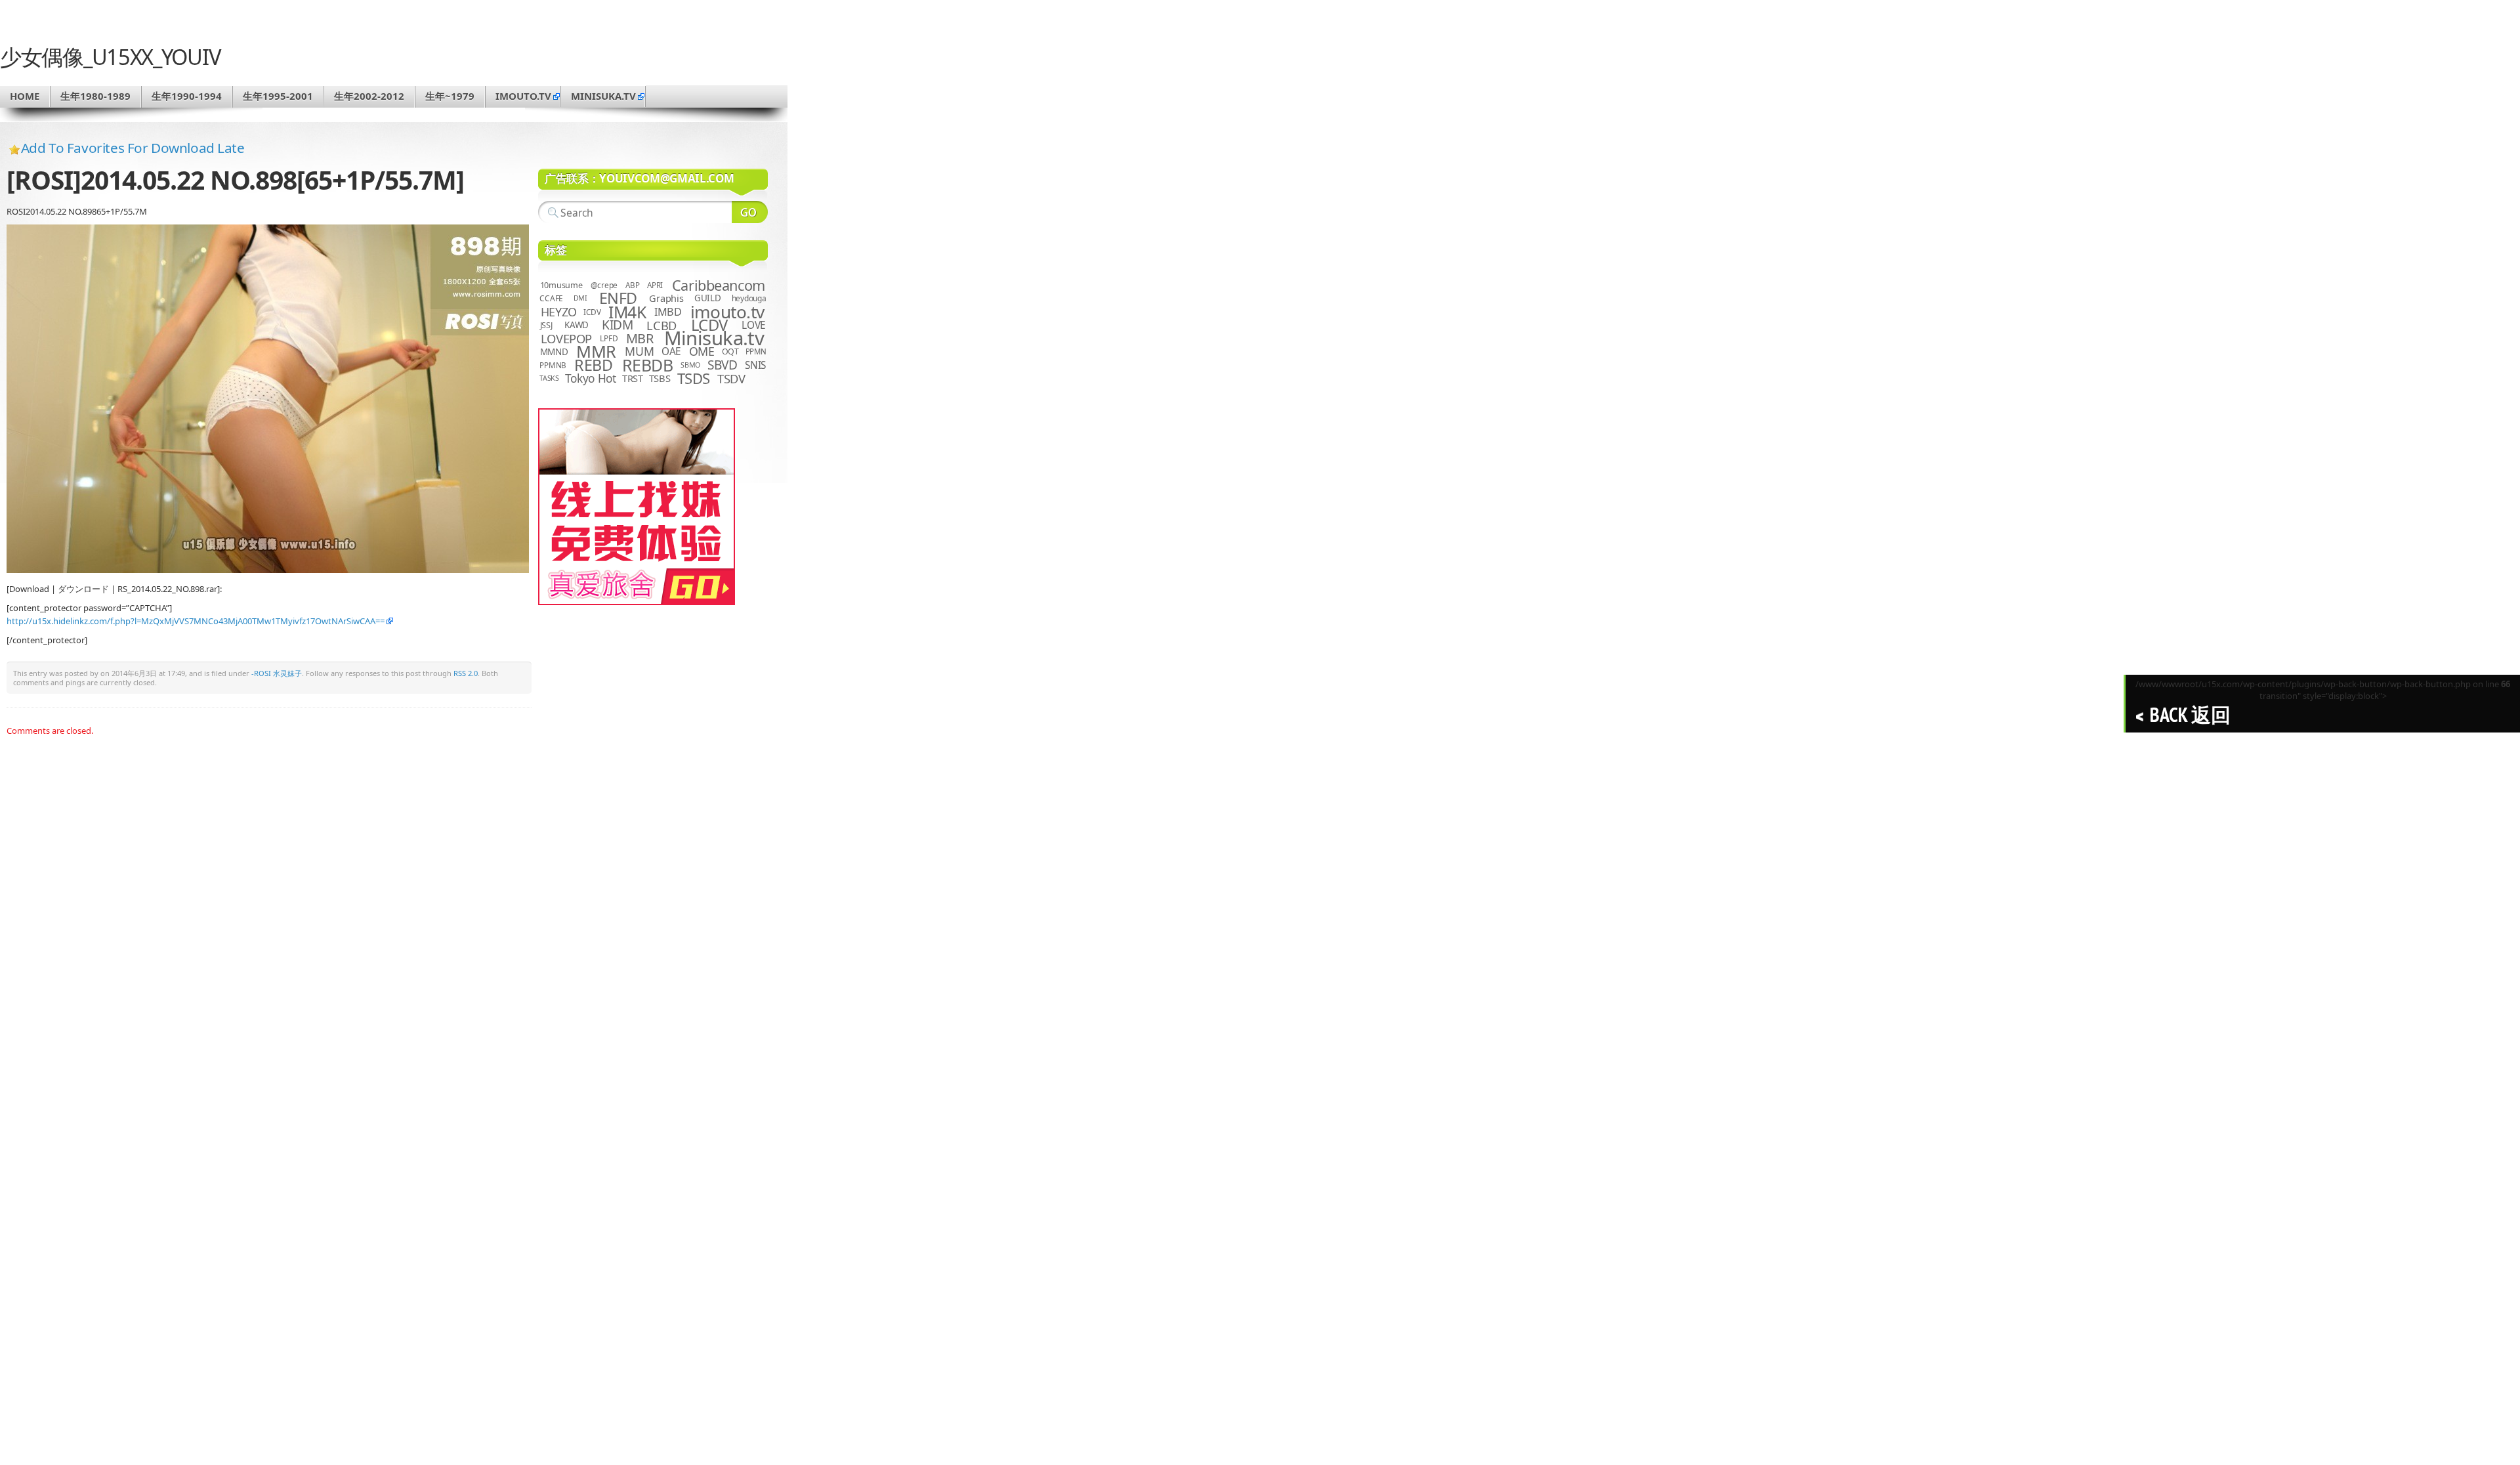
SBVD (722, 365)
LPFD (609, 338)
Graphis (666, 298)
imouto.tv (523, 96)
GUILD (708, 298)
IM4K (627, 312)
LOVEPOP (566, 338)
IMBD (668, 312)
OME (702, 351)
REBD (593, 365)
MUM (639, 351)
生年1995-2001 (278, 96)
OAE (671, 351)
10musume (561, 285)
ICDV (592, 312)
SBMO (690, 365)
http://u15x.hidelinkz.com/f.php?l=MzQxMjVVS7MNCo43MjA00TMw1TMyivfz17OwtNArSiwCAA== (196, 621)
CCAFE (551, 298)
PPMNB (553, 365)
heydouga (749, 298)
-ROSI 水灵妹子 (277, 673)
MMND (554, 351)
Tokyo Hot (591, 378)
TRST (633, 378)
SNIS (755, 365)
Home (25, 96)
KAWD (577, 325)
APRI (655, 285)
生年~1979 (450, 96)
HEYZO (559, 312)
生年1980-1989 (95, 96)
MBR (640, 338)
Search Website (750, 212)
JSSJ (546, 325)
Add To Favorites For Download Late (133, 148)
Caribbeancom (719, 285)
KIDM (617, 325)
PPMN (756, 351)
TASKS (549, 378)
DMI (580, 298)
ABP (632, 285)
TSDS (694, 378)
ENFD (618, 298)
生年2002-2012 (369, 96)
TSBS (660, 378)
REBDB (648, 365)
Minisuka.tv (714, 338)
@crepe (604, 285)
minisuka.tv (603, 96)
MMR (596, 351)
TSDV (731, 378)
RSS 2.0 (466, 673)
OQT (730, 351)
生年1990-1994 (187, 96)
